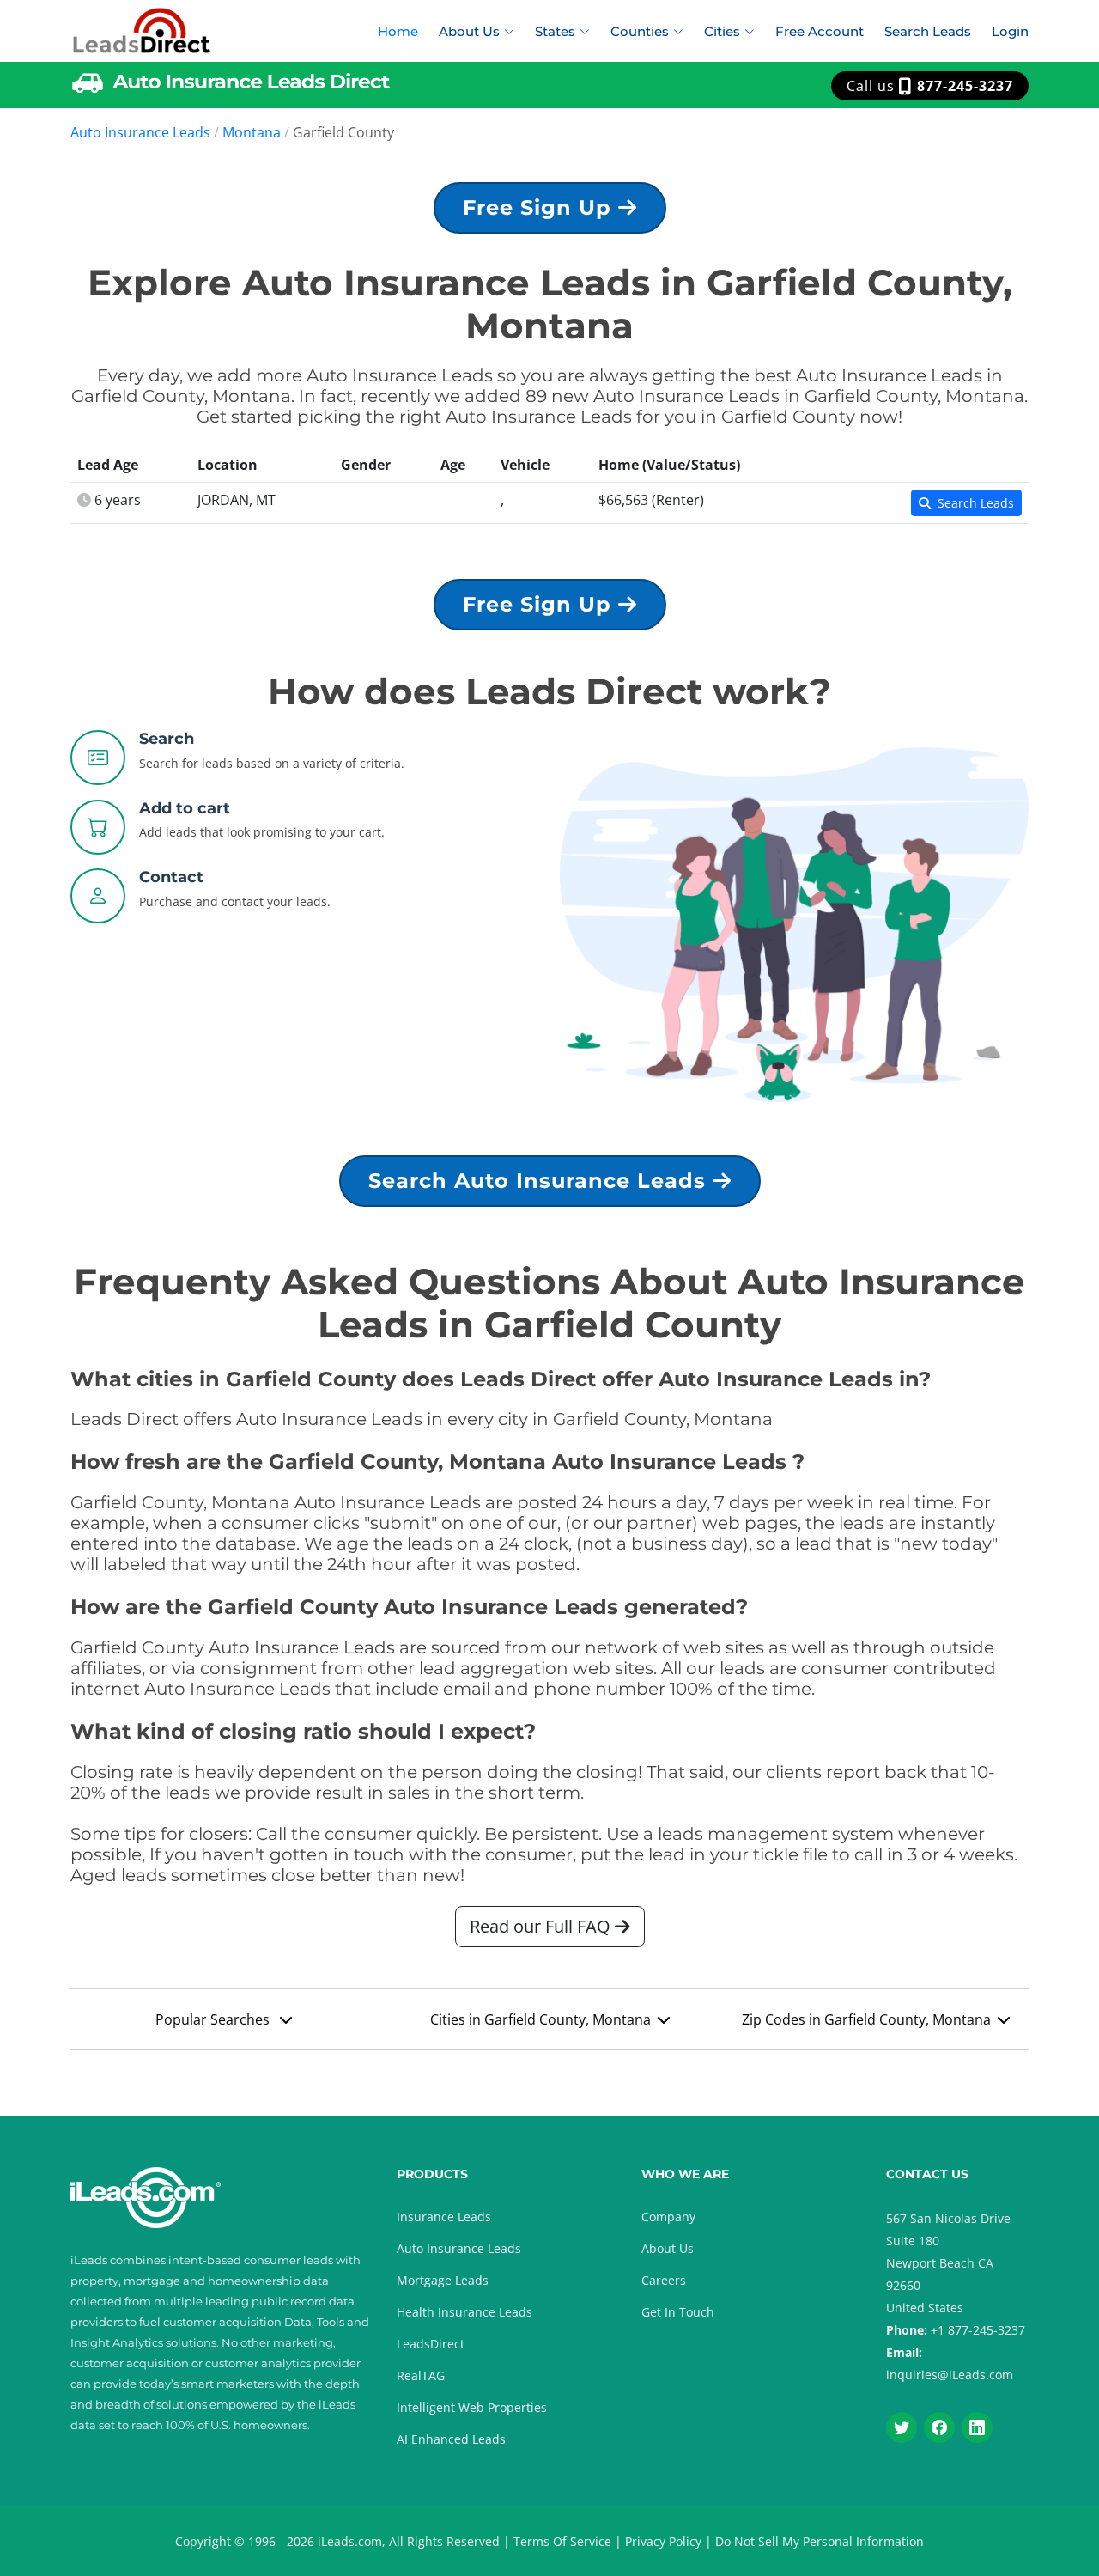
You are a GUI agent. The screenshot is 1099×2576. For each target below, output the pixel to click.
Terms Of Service (562, 2541)
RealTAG (421, 2375)
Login (1010, 31)
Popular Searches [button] (214, 2019)
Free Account (820, 31)
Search (167, 739)
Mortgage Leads (443, 2280)
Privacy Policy (663, 2541)
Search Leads (928, 31)
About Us (668, 2248)
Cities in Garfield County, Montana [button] (540, 2019)
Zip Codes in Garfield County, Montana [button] (866, 2019)
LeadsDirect (431, 2344)
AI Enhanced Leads (451, 2439)
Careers (664, 2280)
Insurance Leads (444, 2217)
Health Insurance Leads (464, 2312)
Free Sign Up (540, 207)
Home (398, 31)
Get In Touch (678, 2312)
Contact (171, 877)
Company (668, 2217)
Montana (252, 132)
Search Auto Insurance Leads (540, 1181)
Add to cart (185, 808)
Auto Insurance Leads (140, 132)
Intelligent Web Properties (472, 2407)
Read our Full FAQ (542, 1926)
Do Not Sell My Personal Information (820, 2541)
